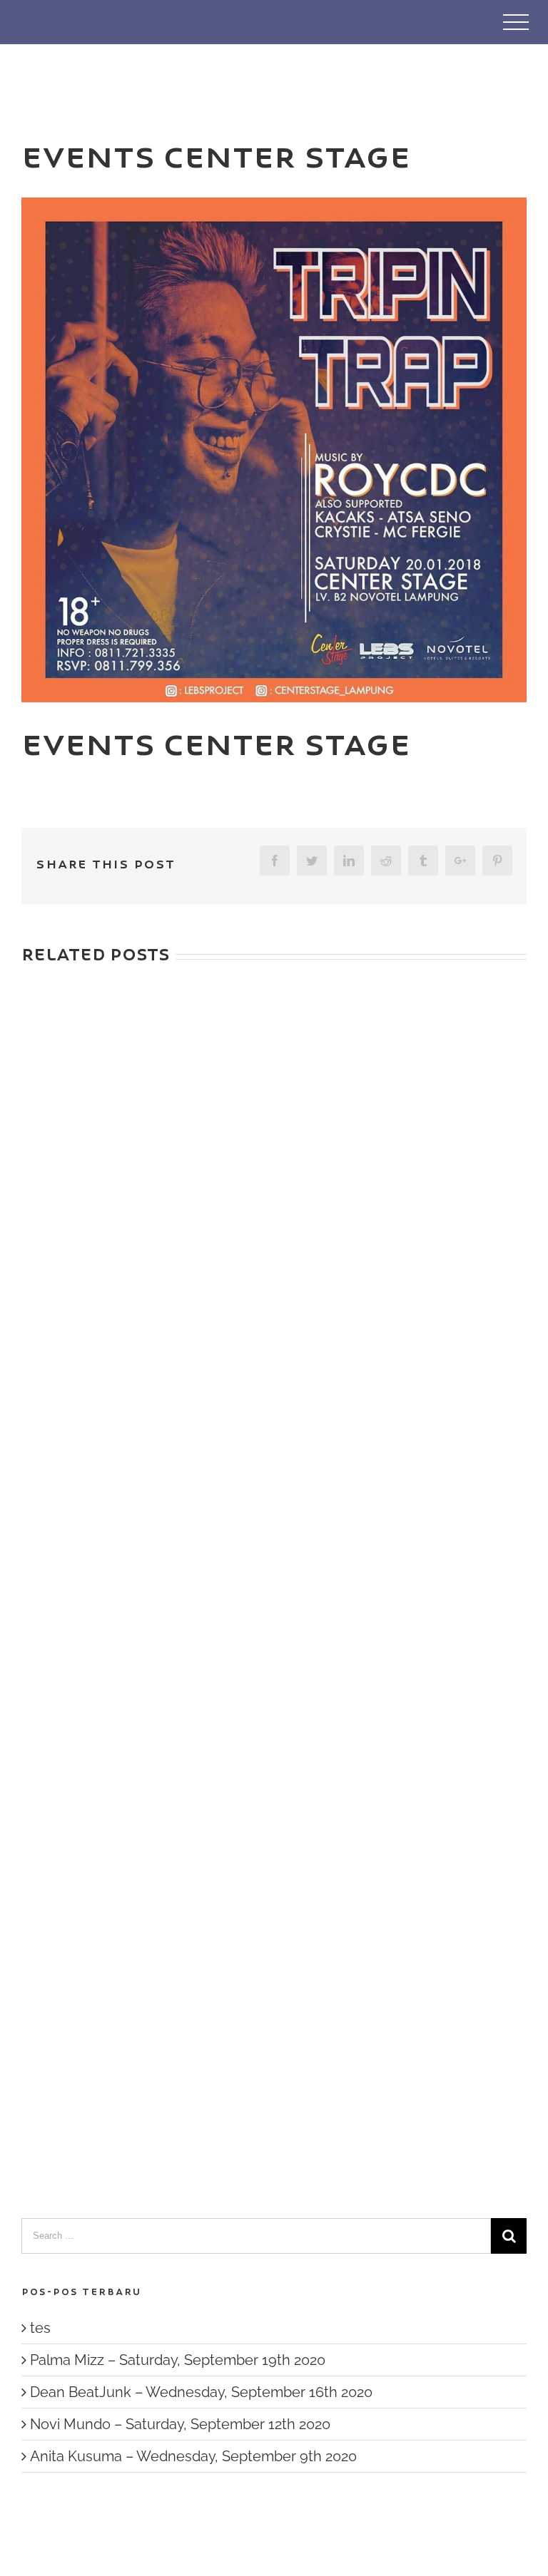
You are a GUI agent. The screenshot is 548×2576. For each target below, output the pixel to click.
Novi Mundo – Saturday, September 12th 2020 (180, 2424)
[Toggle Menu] (516, 22)
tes (40, 2328)
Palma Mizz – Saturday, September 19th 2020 (178, 2360)
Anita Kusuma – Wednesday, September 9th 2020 (193, 2456)
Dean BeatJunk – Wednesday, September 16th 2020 (201, 2392)
